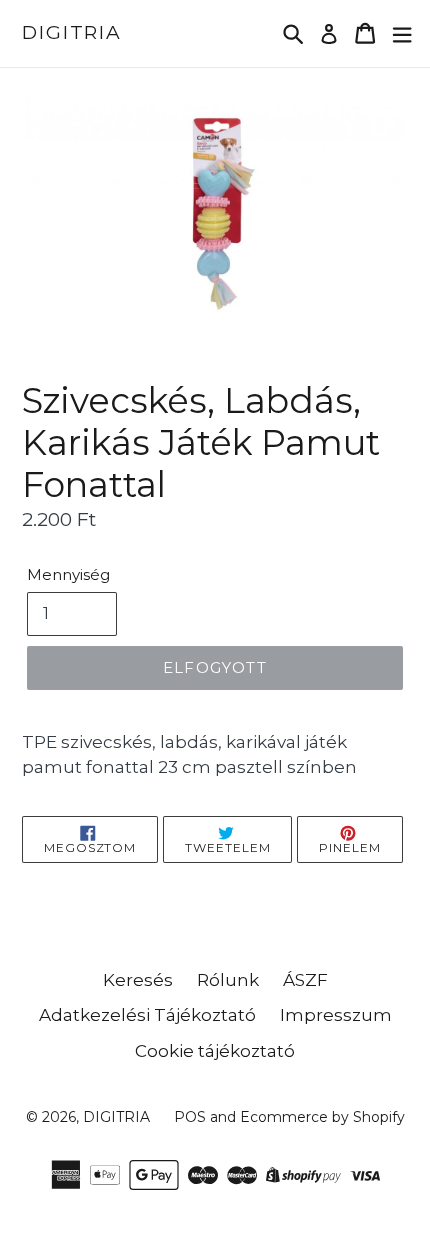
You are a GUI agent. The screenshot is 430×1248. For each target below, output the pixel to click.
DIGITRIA (72, 33)
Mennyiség (68, 574)
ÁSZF (305, 980)
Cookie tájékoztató (215, 1051)
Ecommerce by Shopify (322, 1117)
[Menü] (402, 33)
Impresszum (336, 1015)
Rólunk (228, 980)
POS (190, 1117)
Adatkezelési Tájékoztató (147, 1015)
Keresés (138, 980)
